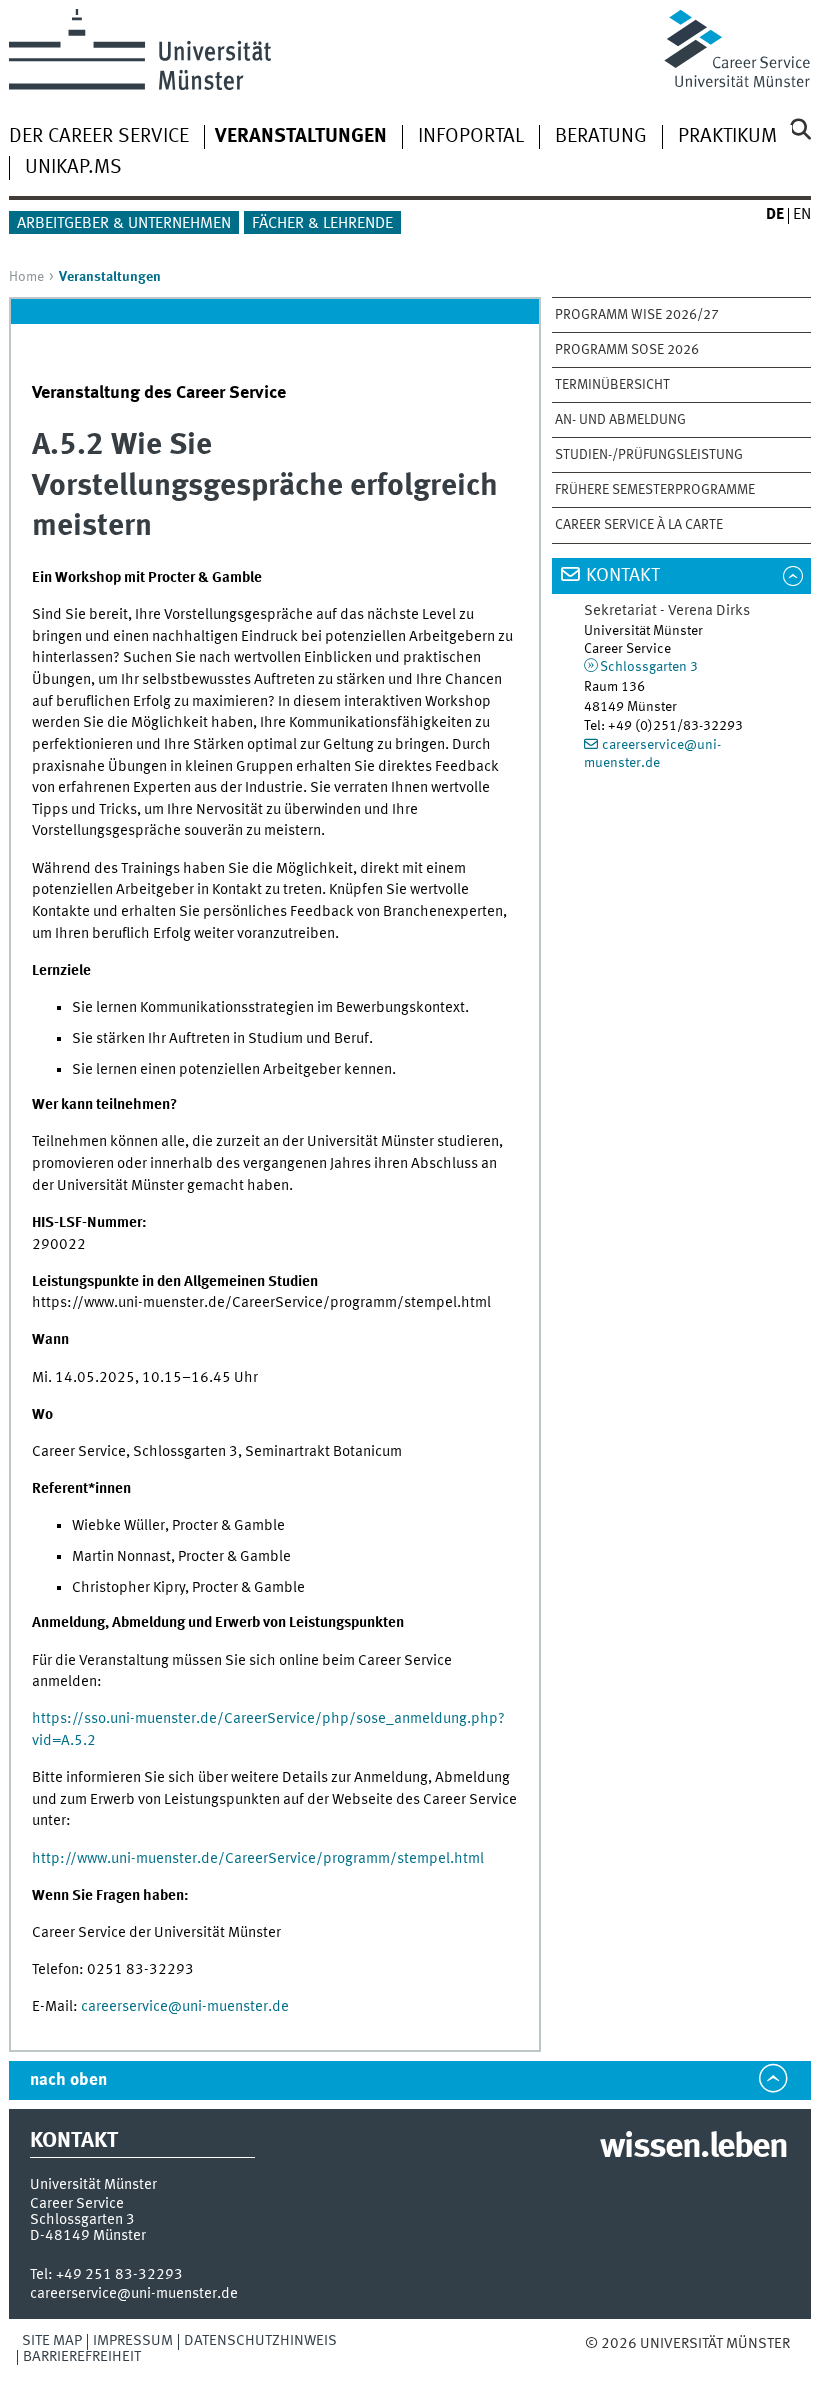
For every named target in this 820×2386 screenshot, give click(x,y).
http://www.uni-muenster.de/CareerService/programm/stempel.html (258, 1859)
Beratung (601, 137)
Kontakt (623, 576)
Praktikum (727, 137)
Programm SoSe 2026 (627, 350)
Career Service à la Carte (639, 525)
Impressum (133, 2341)
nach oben (68, 2080)
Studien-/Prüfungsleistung (649, 455)
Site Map (52, 2341)
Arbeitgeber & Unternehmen (124, 224)
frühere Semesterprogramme (655, 490)
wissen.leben (693, 2148)
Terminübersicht (612, 385)
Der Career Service (99, 137)
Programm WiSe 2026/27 (637, 315)
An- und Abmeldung (620, 420)
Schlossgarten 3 (649, 667)
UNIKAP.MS (73, 168)
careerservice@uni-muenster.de (185, 2007)
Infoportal (471, 137)
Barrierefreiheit (82, 2357)
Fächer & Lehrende (322, 224)
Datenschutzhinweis (260, 2341)
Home (26, 277)
